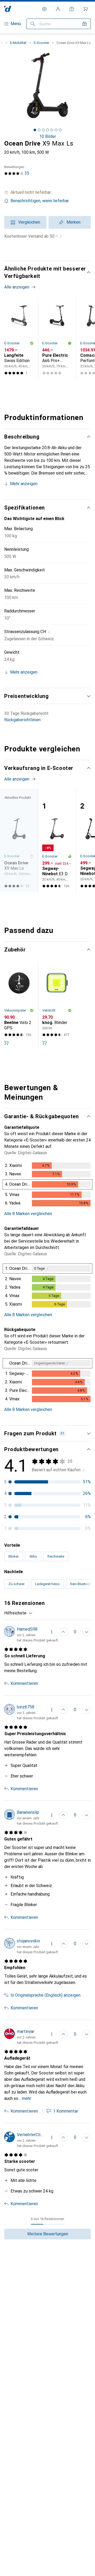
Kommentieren (24, 1683)
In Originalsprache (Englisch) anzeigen (46, 1995)
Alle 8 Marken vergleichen (28, 1214)
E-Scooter (41, 43)
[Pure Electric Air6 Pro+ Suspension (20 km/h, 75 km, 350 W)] (57, 338)
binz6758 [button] (26, 1707)
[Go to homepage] (8, 9)
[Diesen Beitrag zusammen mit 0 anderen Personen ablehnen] (87, 1815)
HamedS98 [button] (27, 1629)
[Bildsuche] (84, 24)
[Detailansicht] (47, 1185)
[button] (47, 192)
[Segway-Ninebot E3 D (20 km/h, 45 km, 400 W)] (57, 840)
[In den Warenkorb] (6, 1043)
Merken (73, 222)
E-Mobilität (18, 43)
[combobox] (18, 1613)
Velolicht (49, 1010)
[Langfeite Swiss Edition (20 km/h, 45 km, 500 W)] (19, 338)
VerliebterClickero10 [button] (31, 2135)
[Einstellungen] (44, 9)
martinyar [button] (26, 2031)
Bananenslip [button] (28, 1812)
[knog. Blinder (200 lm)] (57, 1007)
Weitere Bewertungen (48, 2234)
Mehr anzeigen (24, 484)
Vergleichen (29, 222)
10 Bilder (48, 136)
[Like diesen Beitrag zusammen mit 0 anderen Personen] (63, 1815)
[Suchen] (33, 24)
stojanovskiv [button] (28, 1941)
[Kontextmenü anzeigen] (52, 1632)
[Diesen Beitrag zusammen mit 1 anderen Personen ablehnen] (87, 1632)
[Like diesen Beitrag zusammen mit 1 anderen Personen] (63, 1632)
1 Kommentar (66, 2111)
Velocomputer (15, 1010)
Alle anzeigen (17, 287)
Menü (16, 24)
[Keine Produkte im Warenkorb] (85, 9)
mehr (27, 2098)
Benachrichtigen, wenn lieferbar (40, 201)
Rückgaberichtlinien (22, 720)
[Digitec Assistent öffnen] (72, 9)
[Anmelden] (58, 9)
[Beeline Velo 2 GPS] (19, 1007)
